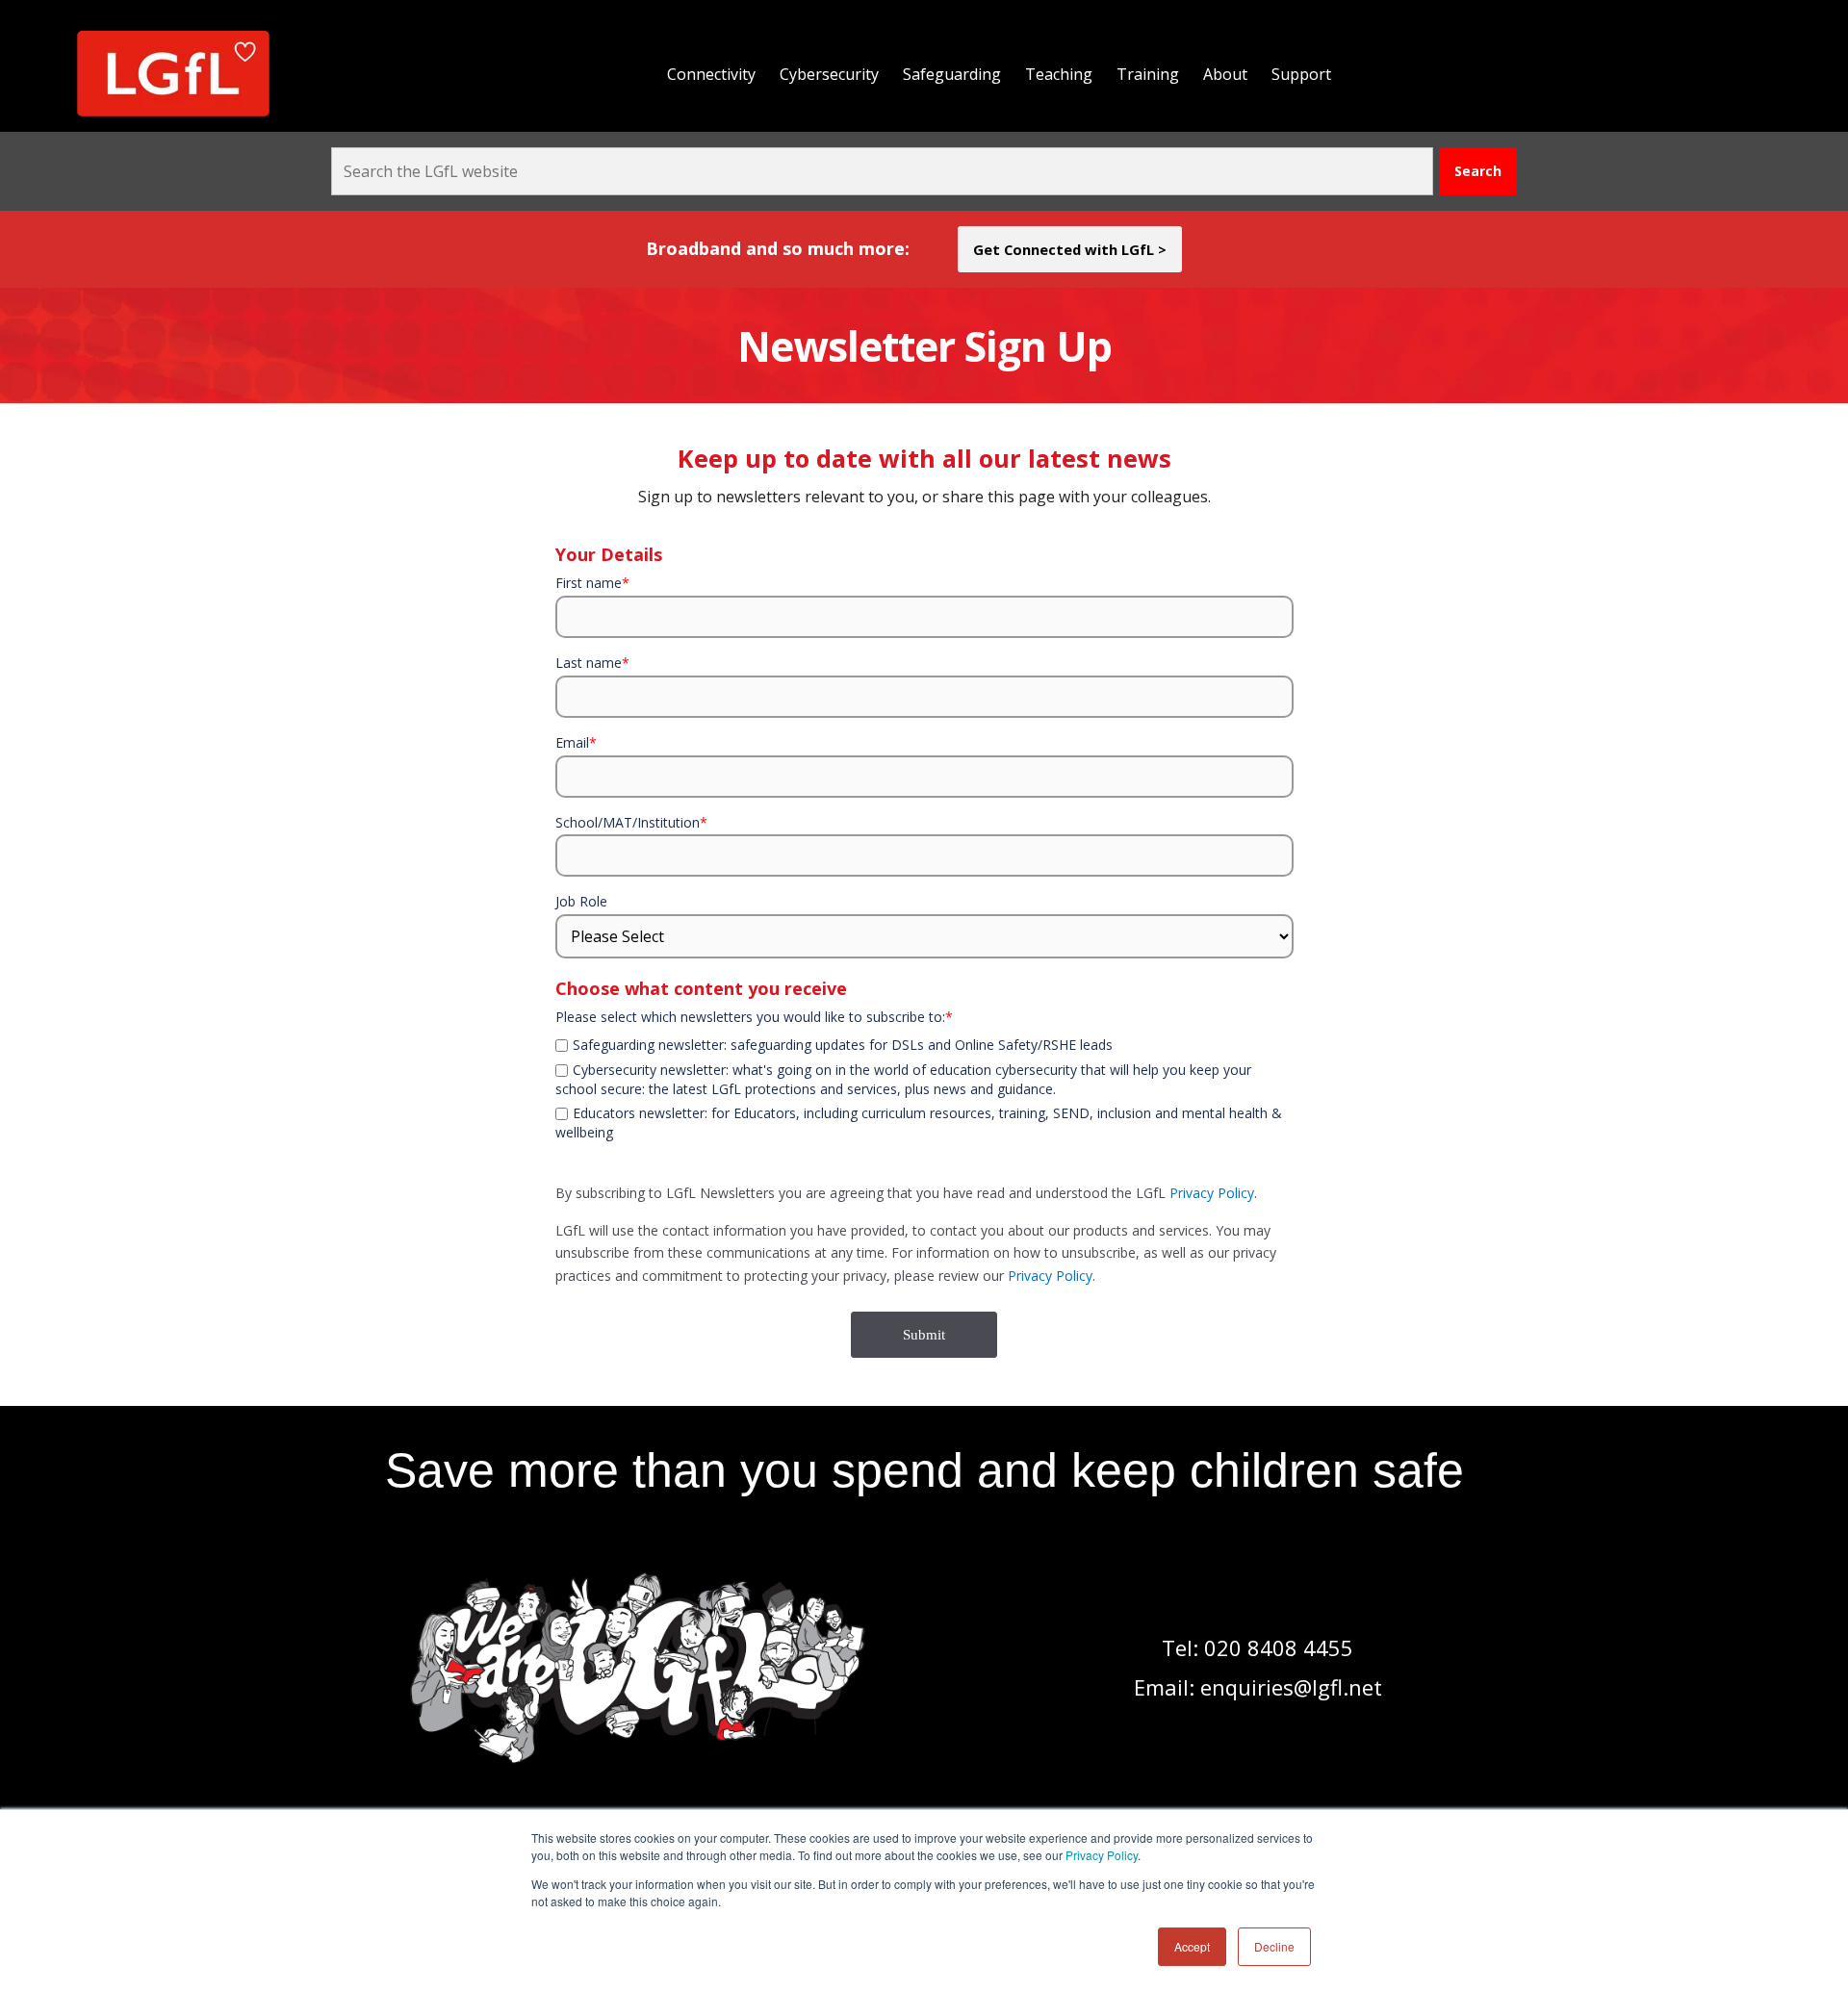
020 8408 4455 (1279, 1647)
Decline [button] (1274, 1946)
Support (1301, 74)
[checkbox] (924, 1033)
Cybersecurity (829, 74)
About (1225, 74)
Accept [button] (1192, 1946)
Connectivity (711, 74)
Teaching (1059, 74)
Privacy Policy (1102, 1855)
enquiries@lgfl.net (1291, 1687)
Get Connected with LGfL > (1070, 249)
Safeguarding (952, 74)
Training (1148, 74)
